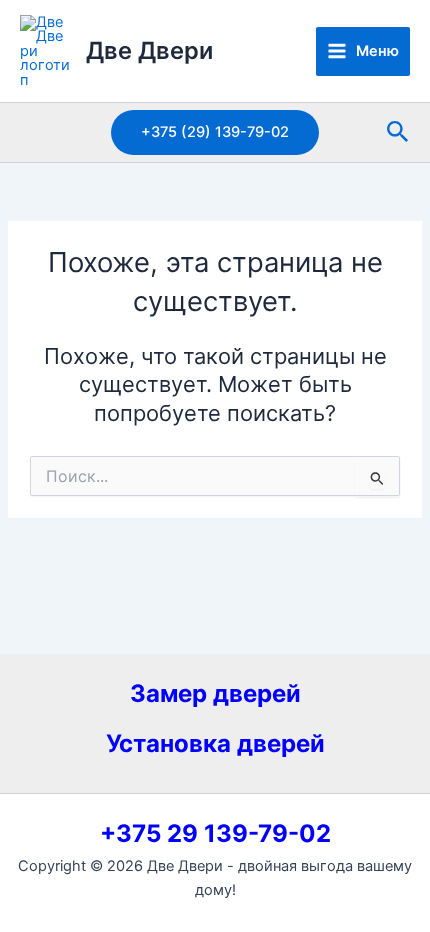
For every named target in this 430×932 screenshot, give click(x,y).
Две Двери (149, 50)
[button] (215, 132)
